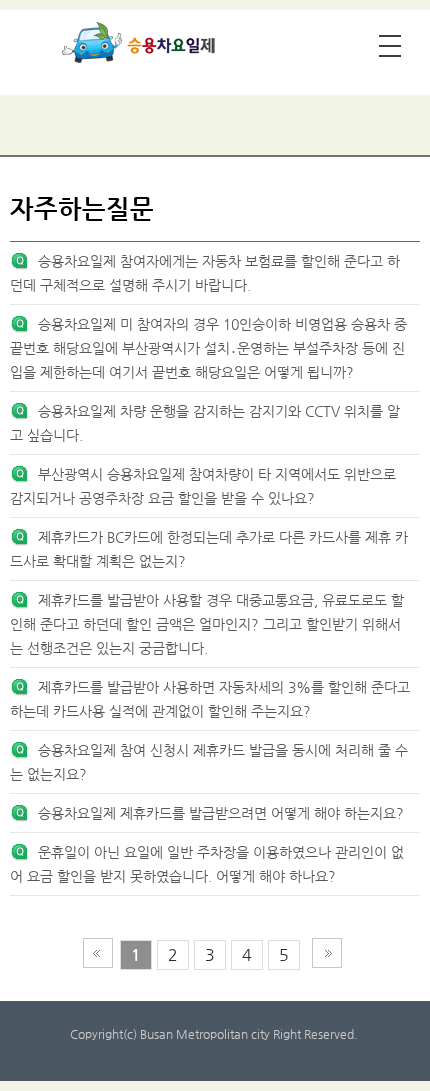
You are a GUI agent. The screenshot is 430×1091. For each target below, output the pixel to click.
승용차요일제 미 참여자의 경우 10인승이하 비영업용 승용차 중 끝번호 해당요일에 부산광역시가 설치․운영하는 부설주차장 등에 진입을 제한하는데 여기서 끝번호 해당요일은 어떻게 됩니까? (208, 348)
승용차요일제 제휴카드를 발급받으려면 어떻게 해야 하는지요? (221, 813)
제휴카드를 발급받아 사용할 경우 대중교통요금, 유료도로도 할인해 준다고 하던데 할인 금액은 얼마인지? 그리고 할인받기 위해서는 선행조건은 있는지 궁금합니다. (207, 624)
